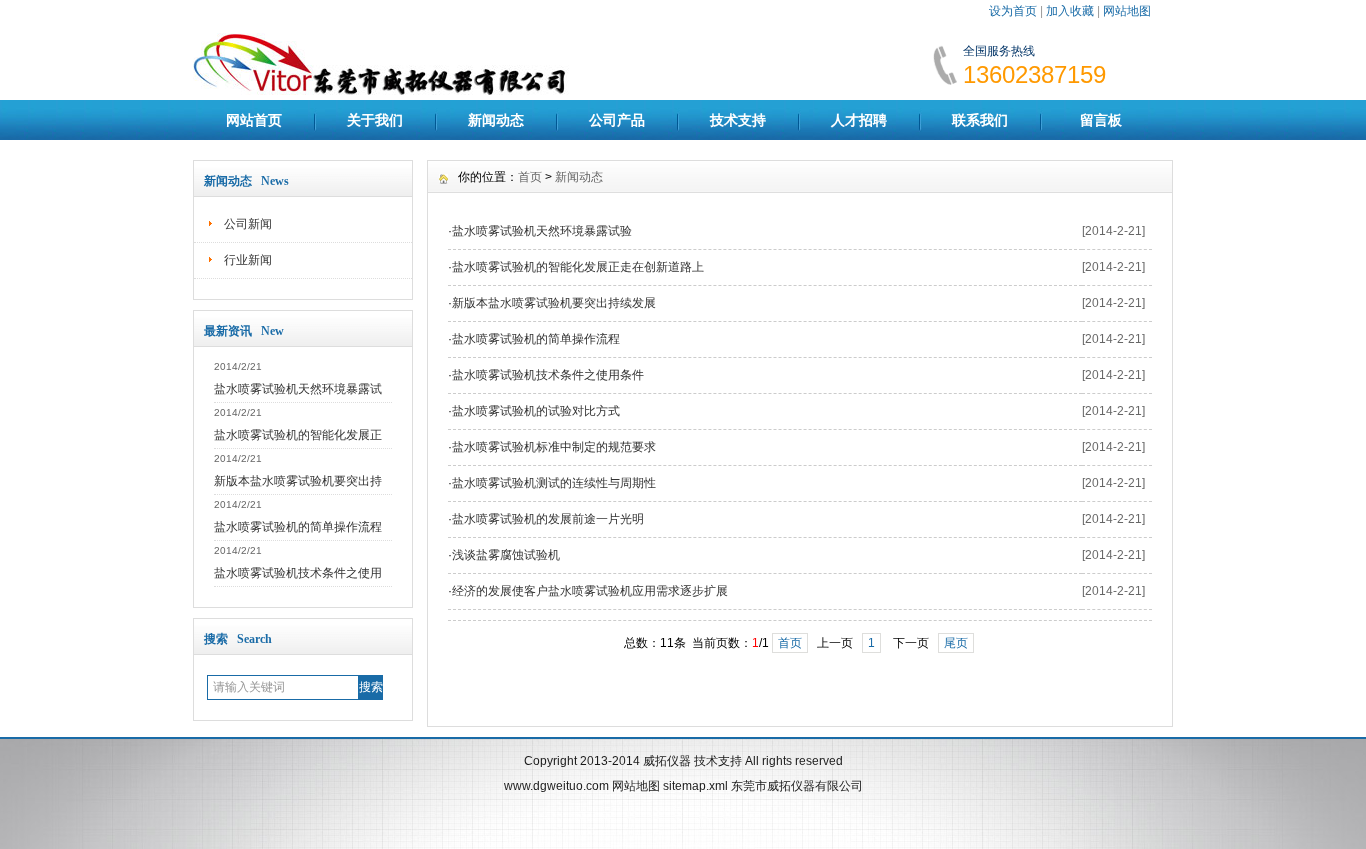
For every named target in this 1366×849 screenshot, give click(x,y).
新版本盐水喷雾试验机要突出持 (298, 481)
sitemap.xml (695, 786)
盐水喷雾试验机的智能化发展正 (298, 435)
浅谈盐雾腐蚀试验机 (506, 555)
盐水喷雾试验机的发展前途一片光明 (548, 519)
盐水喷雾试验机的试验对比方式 (536, 411)
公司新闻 (248, 224)
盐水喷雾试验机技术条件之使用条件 (548, 375)
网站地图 (1127, 11)
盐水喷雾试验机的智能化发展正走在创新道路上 (578, 267)
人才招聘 (859, 120)
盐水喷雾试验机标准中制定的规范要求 (554, 447)
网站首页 (254, 120)
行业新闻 (248, 260)
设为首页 (1013, 11)
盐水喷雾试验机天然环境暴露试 (298, 389)
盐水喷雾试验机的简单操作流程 (298, 527)
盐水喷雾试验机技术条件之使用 (298, 573)
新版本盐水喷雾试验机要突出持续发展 (554, 303)
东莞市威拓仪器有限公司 (797, 786)
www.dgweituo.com (556, 786)
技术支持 (738, 120)
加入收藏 (1070, 11)
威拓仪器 (667, 761)
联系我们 (980, 120)
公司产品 (617, 120)
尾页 (956, 643)
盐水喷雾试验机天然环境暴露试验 (542, 231)
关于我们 (375, 120)
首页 (530, 177)
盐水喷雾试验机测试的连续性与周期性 (554, 483)
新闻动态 (496, 120)
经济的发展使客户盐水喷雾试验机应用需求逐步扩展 (590, 591)
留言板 (1101, 120)
